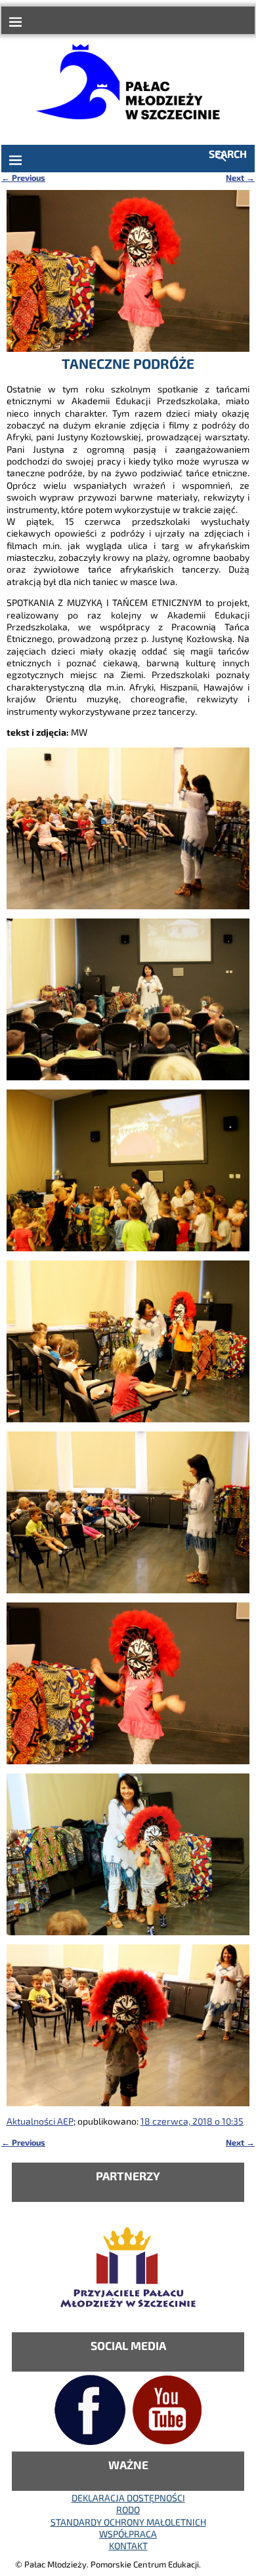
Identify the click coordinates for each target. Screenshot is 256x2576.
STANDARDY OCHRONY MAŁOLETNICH (128, 2522)
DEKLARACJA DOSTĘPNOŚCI (128, 2498)
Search (228, 154)
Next (240, 178)
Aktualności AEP (40, 2121)
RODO (128, 2510)
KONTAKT (128, 2546)
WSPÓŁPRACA (128, 2534)
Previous (23, 178)
